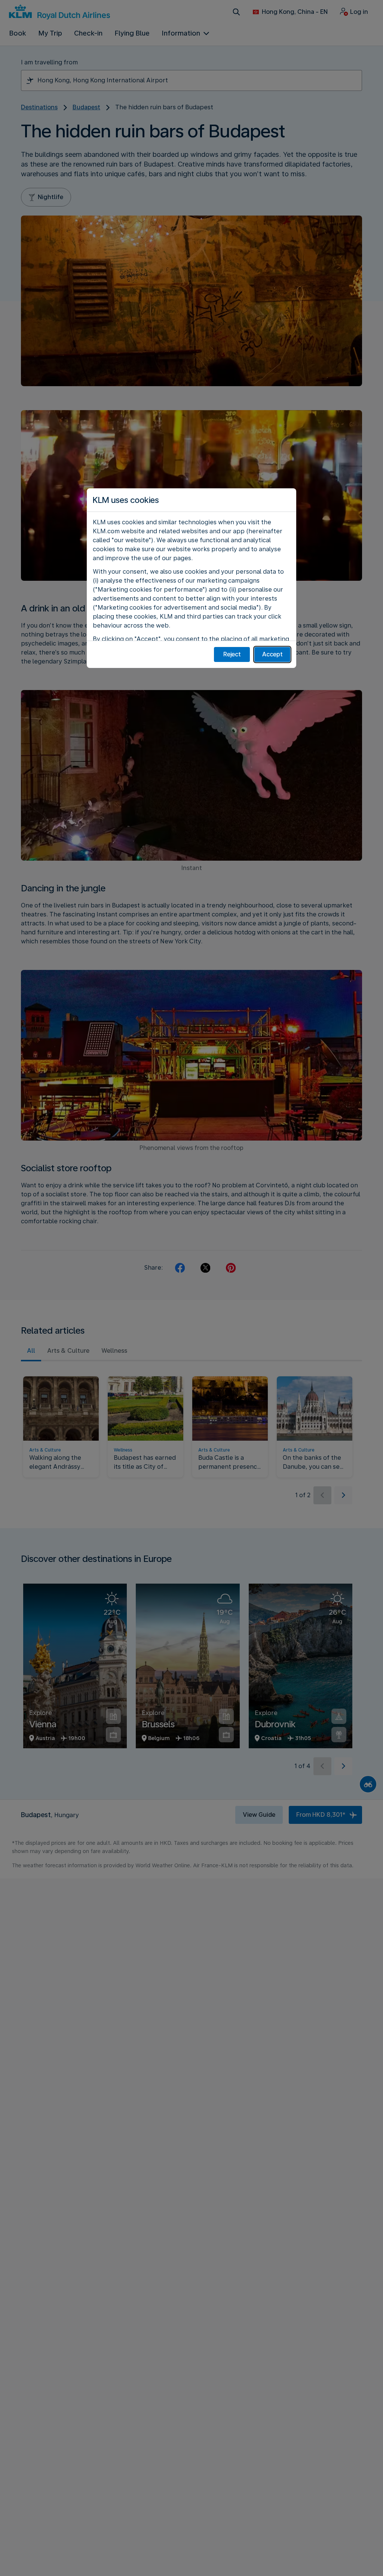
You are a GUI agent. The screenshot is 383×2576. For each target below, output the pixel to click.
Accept (272, 654)
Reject (232, 654)
